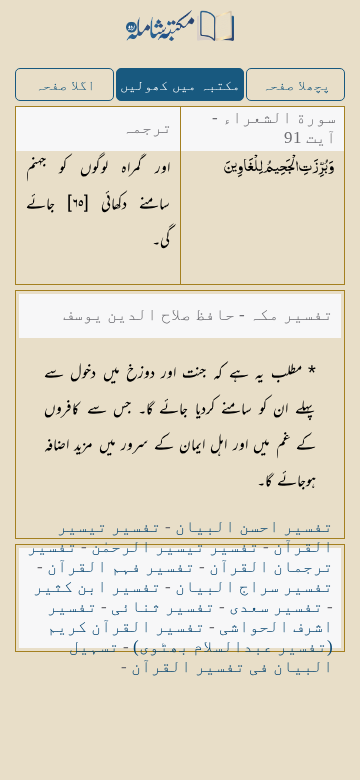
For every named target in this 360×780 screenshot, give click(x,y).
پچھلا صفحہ (296, 85)
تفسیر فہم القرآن (121, 566)
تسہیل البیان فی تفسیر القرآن (201, 656)
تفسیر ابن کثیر (97, 586)
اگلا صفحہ (65, 85)
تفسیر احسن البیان (254, 526)
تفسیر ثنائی (163, 606)
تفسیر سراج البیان (254, 586)
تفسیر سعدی (276, 606)
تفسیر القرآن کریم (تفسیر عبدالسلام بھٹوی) (190, 636)
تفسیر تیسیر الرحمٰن (175, 546)
